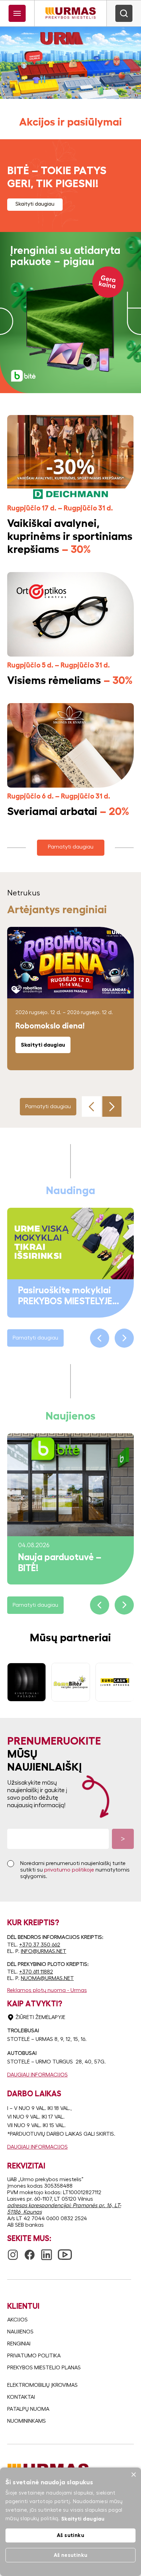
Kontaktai (21, 2397)
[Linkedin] (47, 2252)
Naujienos (20, 2332)
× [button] (133, 2475)
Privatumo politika (34, 2356)
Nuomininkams (27, 2421)
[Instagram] (13, 2252)
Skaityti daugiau (35, 204)
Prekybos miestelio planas (44, 2368)
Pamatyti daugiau (71, 847)
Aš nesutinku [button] (71, 2555)
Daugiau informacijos (37, 2075)
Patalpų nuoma (28, 2409)
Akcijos (17, 2320)
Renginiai (19, 2344)
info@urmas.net (44, 1951)
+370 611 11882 (36, 1972)
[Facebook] (30, 2252)
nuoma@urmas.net (47, 1978)
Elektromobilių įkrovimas (42, 2385)
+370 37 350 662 (40, 1945)
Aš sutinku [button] (70, 2535)
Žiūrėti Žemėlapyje (40, 2017)
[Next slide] (112, 1106)
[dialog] (70, 2522)
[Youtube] (65, 2251)
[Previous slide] (91, 1106)
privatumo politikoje (69, 1870)
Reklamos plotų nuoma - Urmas (47, 1990)
